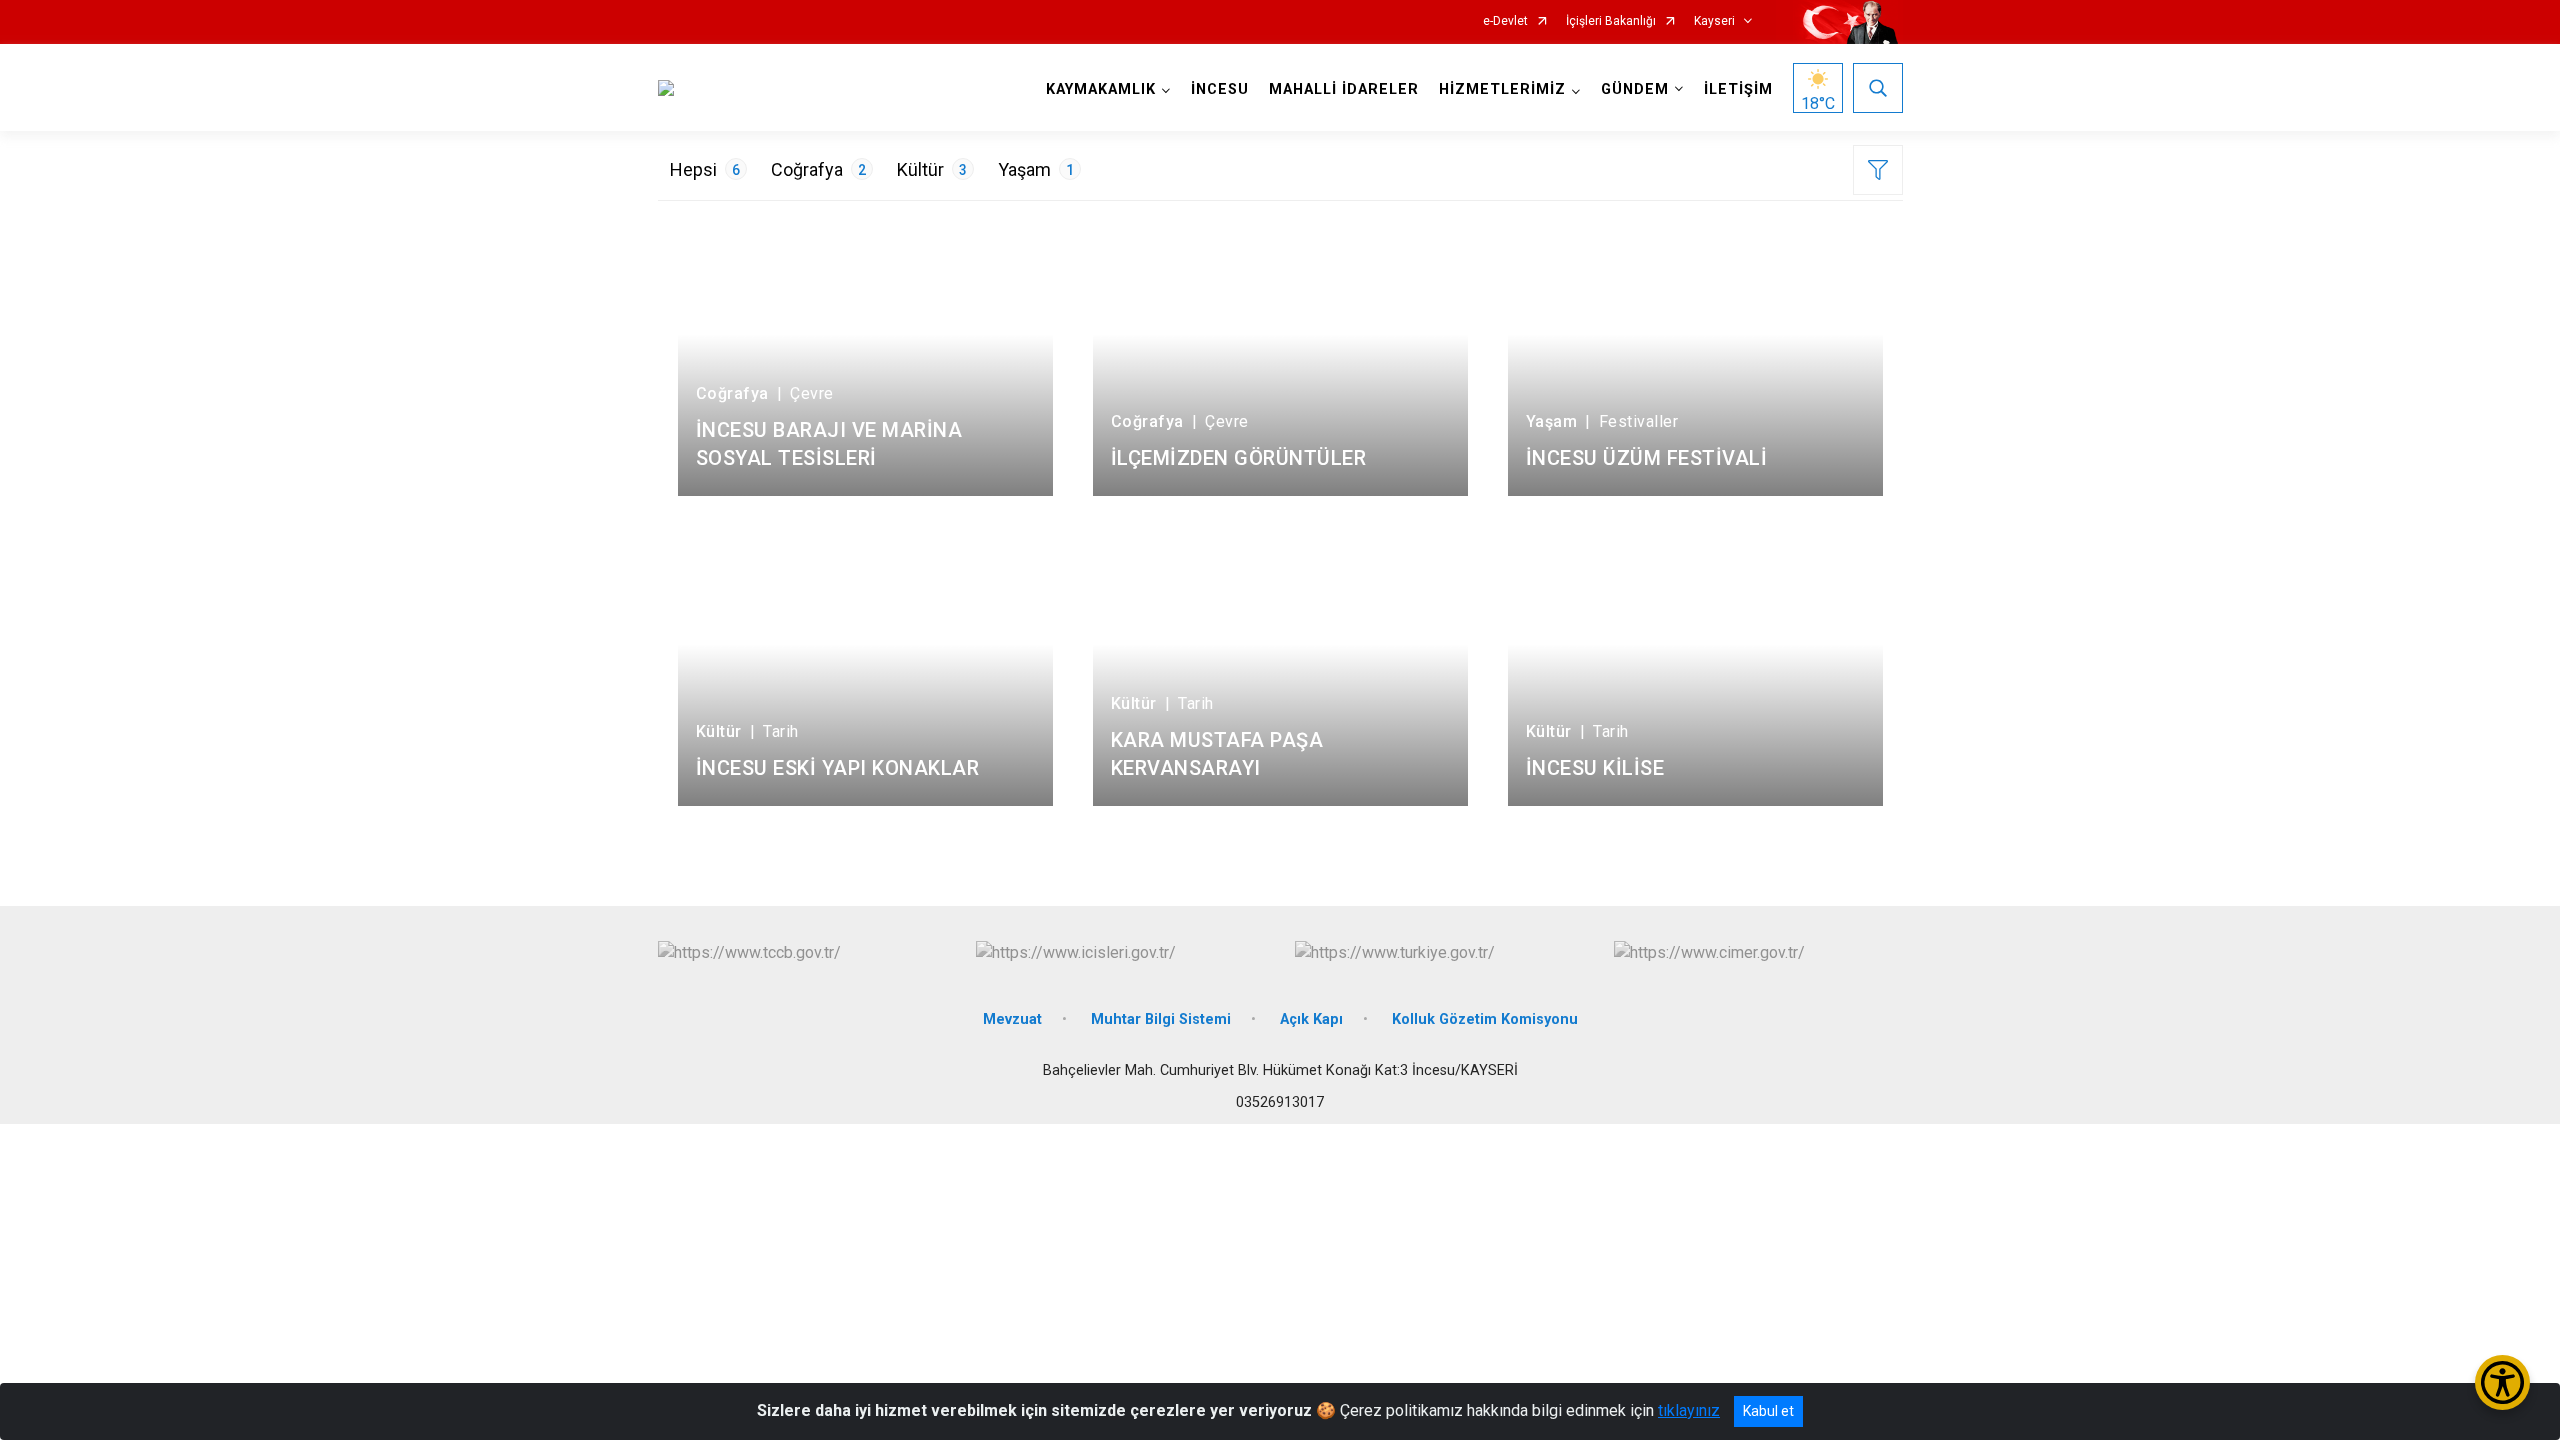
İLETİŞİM (1738, 89)
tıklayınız (1689, 1410)
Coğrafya (818, 169)
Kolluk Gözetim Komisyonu (1485, 1019)
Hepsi (705, 169)
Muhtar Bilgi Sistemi (1161, 1019)
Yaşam (1036, 169)
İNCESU (1220, 89)
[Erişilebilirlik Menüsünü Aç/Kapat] (2502, 1382)
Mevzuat (1012, 1019)
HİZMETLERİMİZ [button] (1502, 89)
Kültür (932, 169)
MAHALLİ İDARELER (1344, 89)
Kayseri (1714, 21)
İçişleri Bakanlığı (1611, 21)
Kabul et (1768, 1411)
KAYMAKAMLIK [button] (1101, 89)
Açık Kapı (1311, 1019)
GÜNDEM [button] (1635, 89)
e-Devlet (1505, 21)
